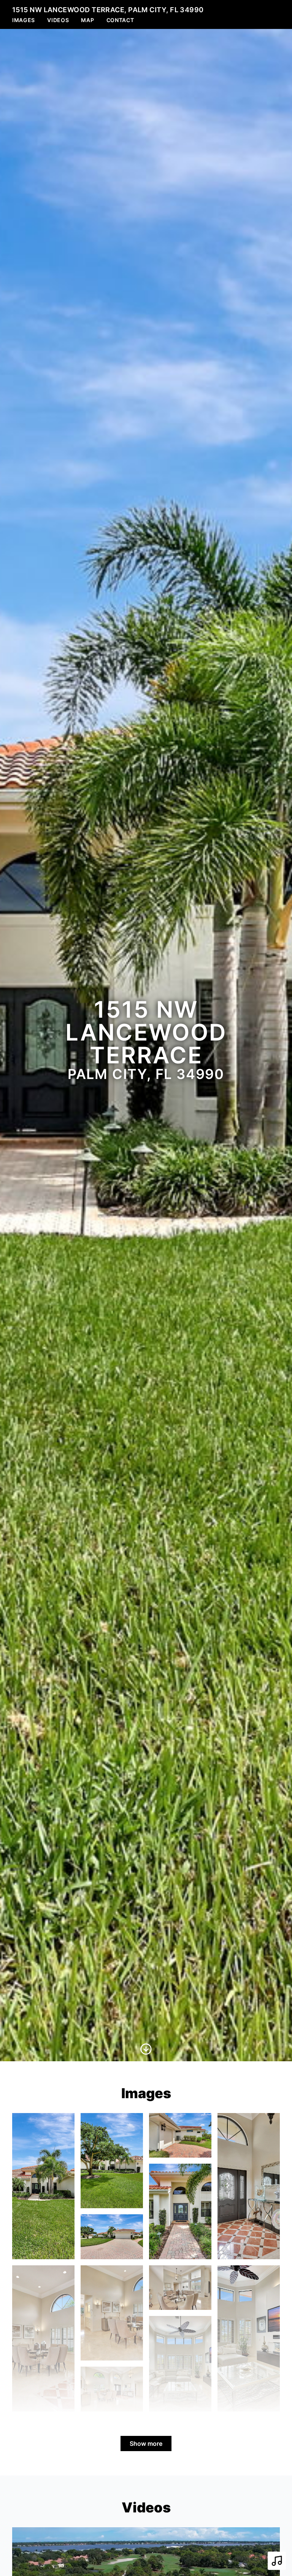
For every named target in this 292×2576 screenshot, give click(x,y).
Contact (120, 20)
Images (24, 20)
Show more (146, 2444)
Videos (58, 20)
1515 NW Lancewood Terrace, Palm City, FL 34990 (108, 10)
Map (87, 20)
